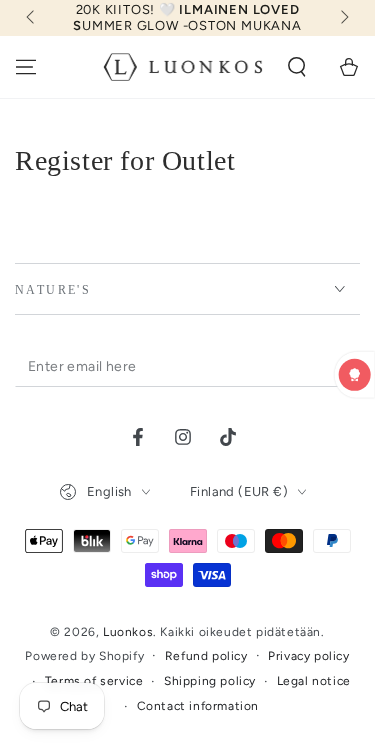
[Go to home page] (183, 67)
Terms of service (94, 681)
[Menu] (26, 67)
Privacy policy (308, 656)
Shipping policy (210, 681)
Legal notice (314, 681)
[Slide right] (343, 18)
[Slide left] (32, 18)
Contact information (198, 706)
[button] (297, 67)
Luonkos (128, 632)
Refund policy (206, 656)
